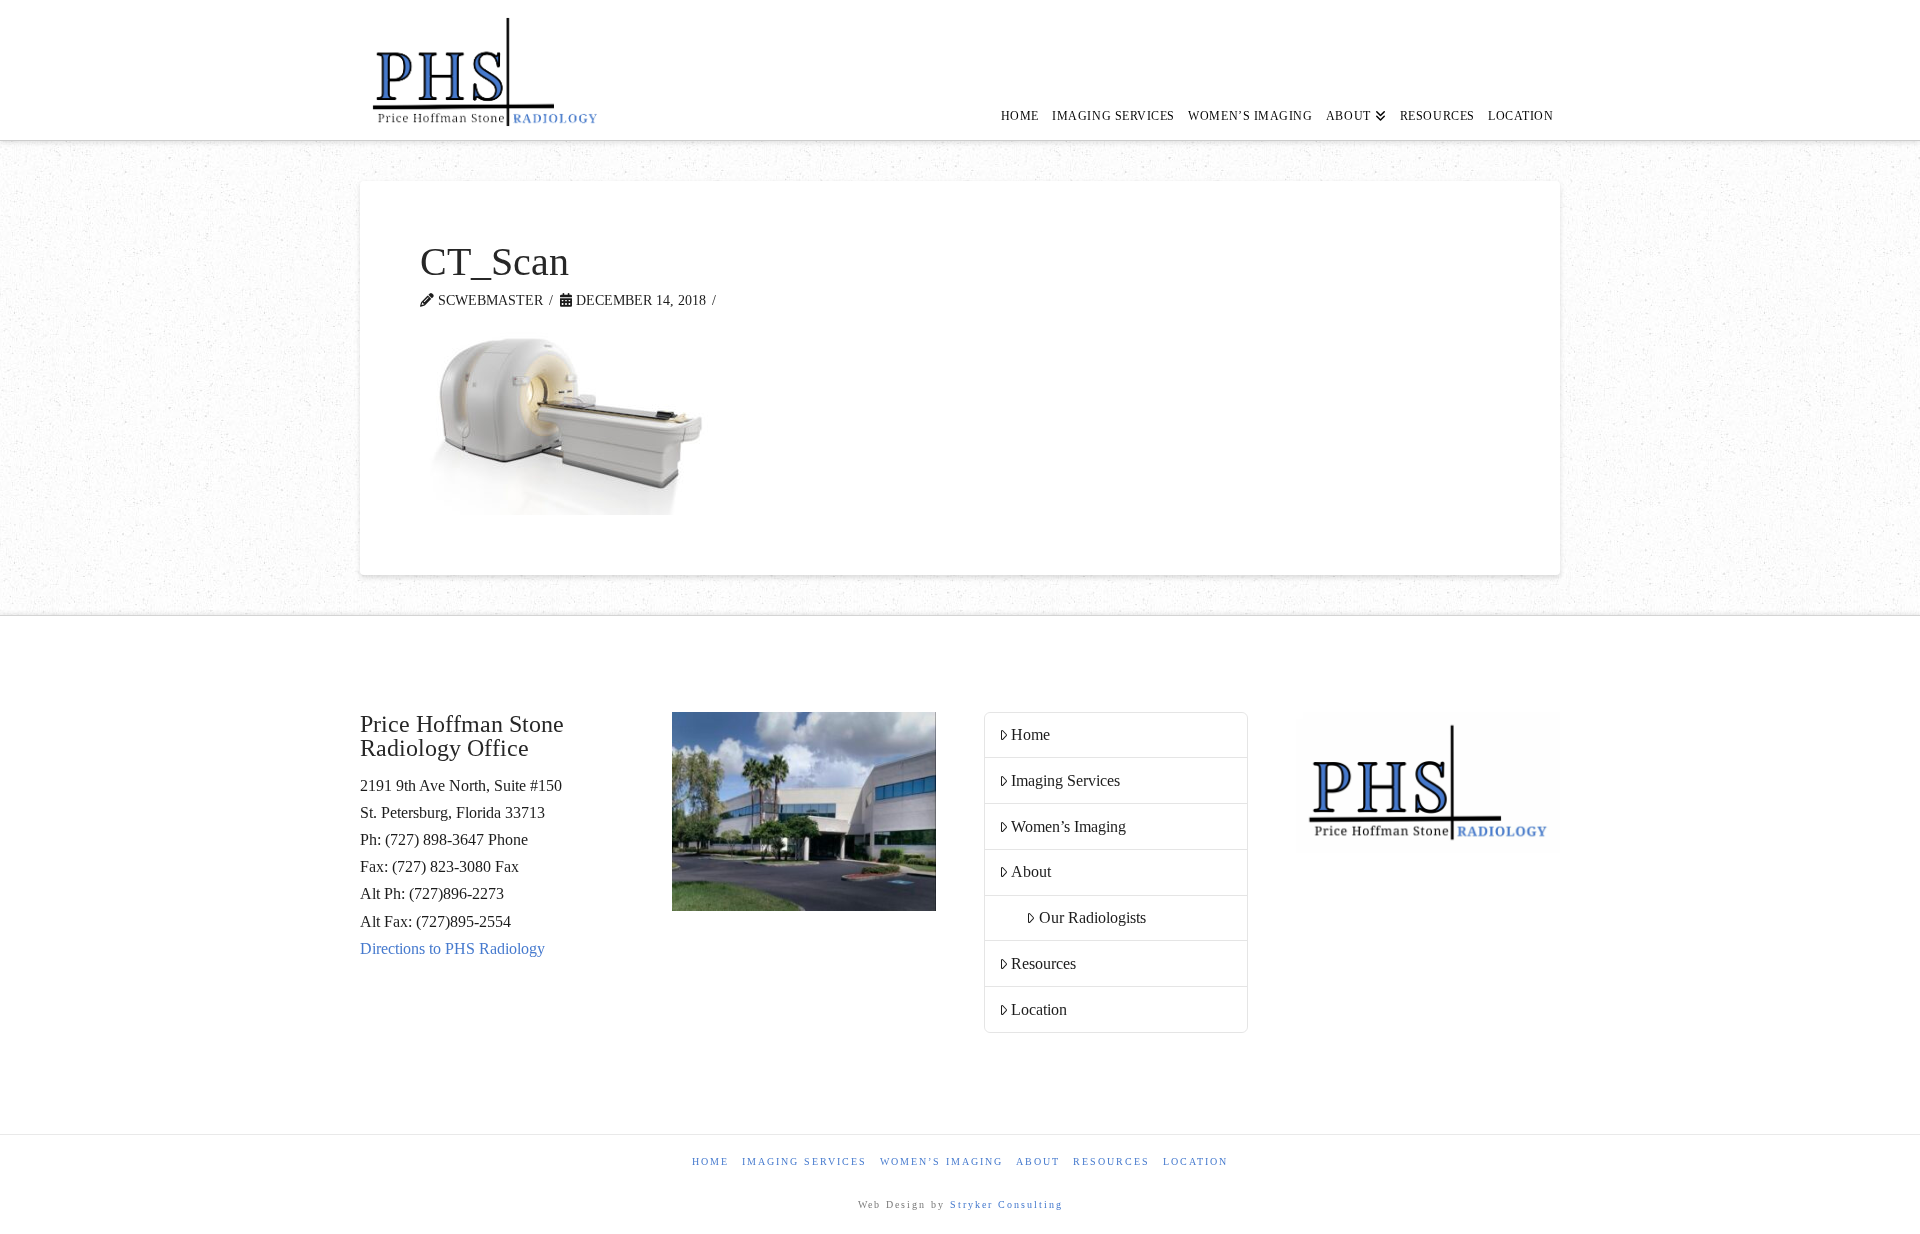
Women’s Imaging (1068, 826)
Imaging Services (1065, 780)
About (1031, 871)
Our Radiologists (1092, 917)
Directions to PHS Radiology (452, 948)
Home (1030, 734)
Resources (1043, 963)
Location (1039, 1009)
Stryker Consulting (1006, 1204)
